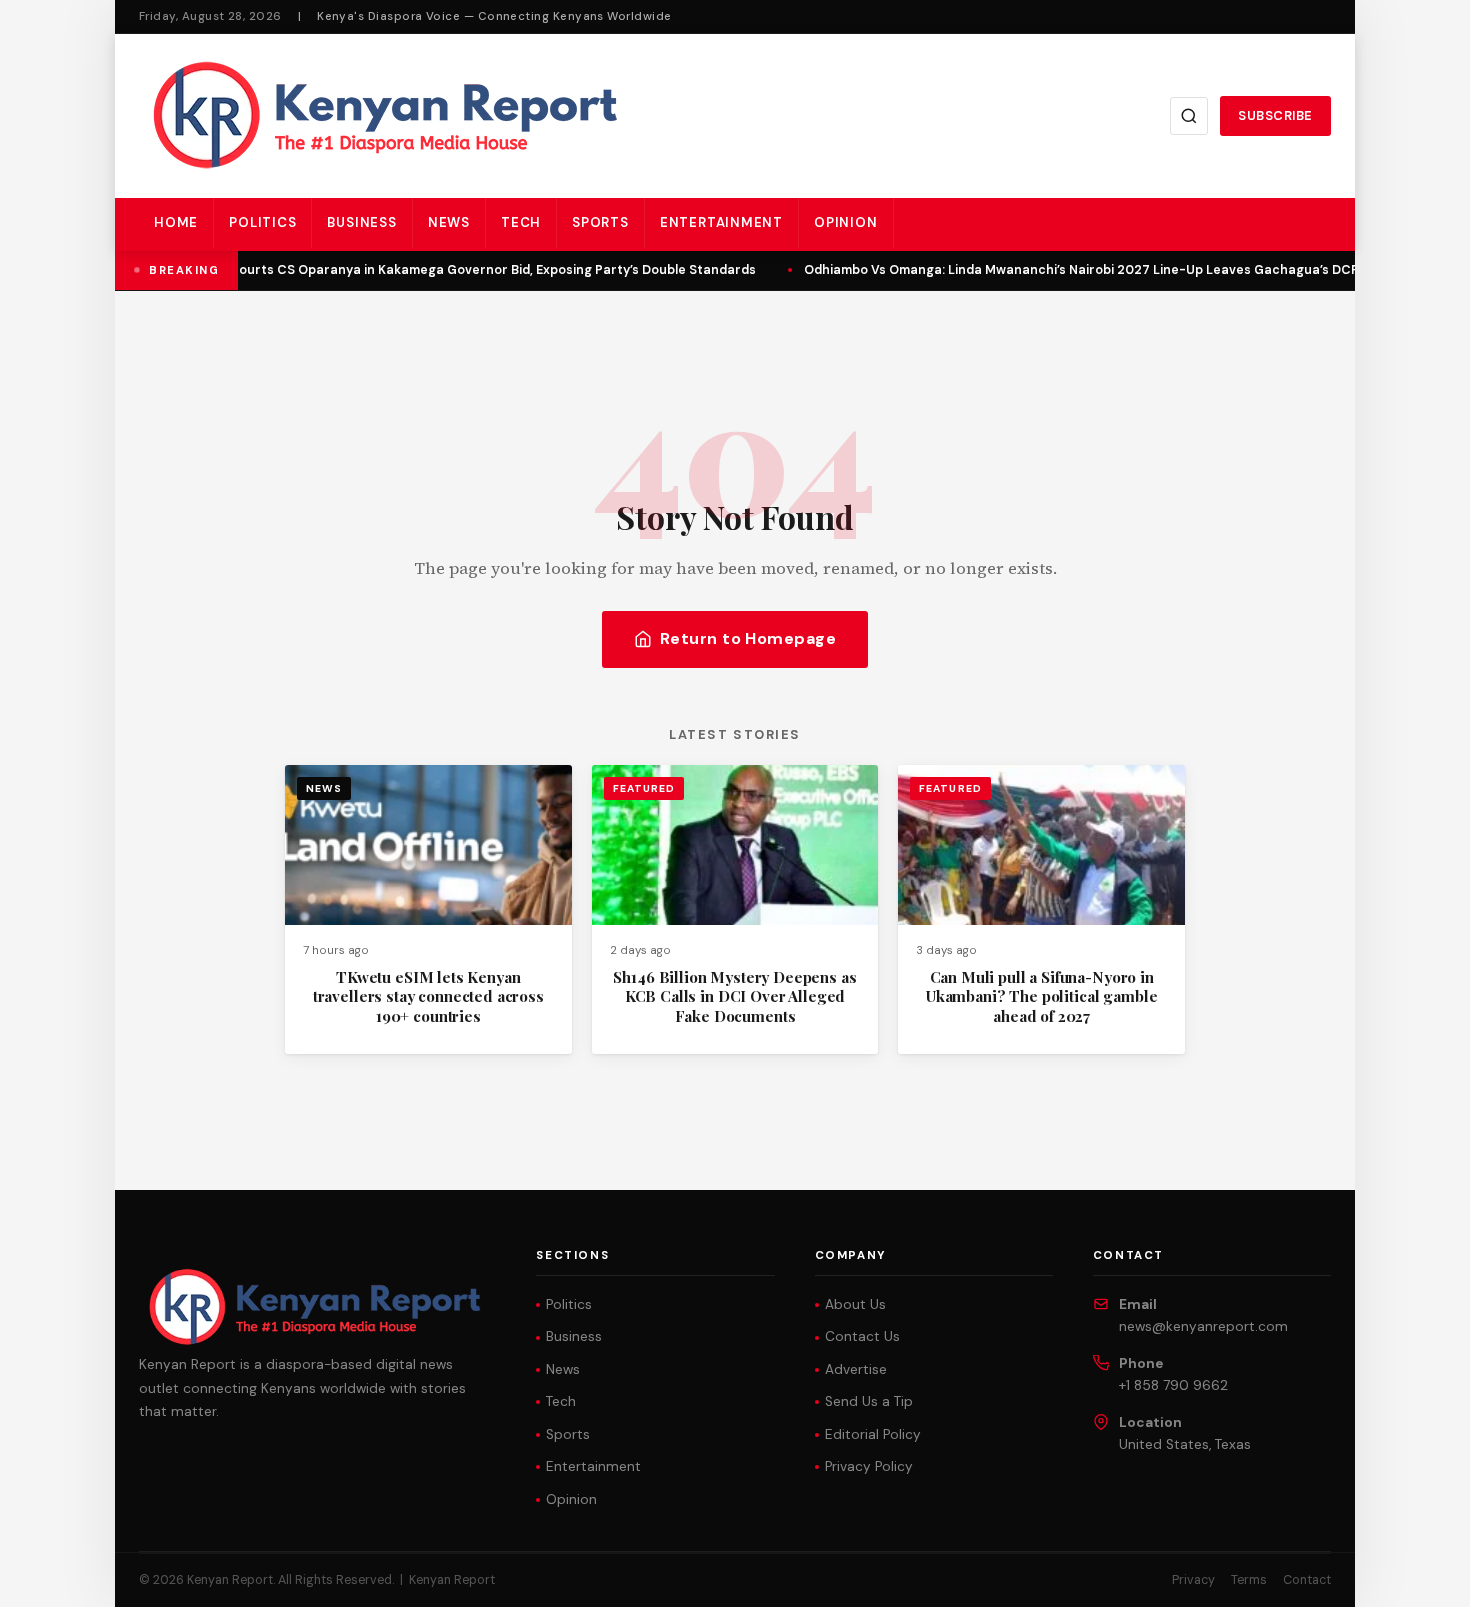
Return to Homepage (748, 638)
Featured (644, 788)
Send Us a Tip (869, 1401)
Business (361, 222)
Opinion (846, 222)
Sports (600, 222)
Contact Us (862, 1336)
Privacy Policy (869, 1466)
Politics (262, 222)
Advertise (856, 1369)
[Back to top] (1420, 1577)
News (449, 222)
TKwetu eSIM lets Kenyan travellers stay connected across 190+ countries (428, 996)
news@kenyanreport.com (1203, 1326)
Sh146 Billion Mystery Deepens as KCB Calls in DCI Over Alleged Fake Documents (734, 996)
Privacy (1193, 1580)
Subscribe (1275, 115)
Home (176, 222)
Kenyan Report (452, 1580)
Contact (1307, 1580)
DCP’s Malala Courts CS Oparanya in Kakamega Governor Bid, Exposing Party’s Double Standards (444, 270)
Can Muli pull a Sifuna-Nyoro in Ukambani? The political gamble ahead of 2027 (1041, 996)
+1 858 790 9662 (1173, 1385)
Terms (1249, 1580)
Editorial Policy (873, 1434)
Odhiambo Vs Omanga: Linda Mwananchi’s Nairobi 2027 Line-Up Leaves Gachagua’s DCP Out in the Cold (1123, 270)
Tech (521, 222)
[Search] (1189, 116)
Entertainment (721, 222)
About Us (855, 1304)
